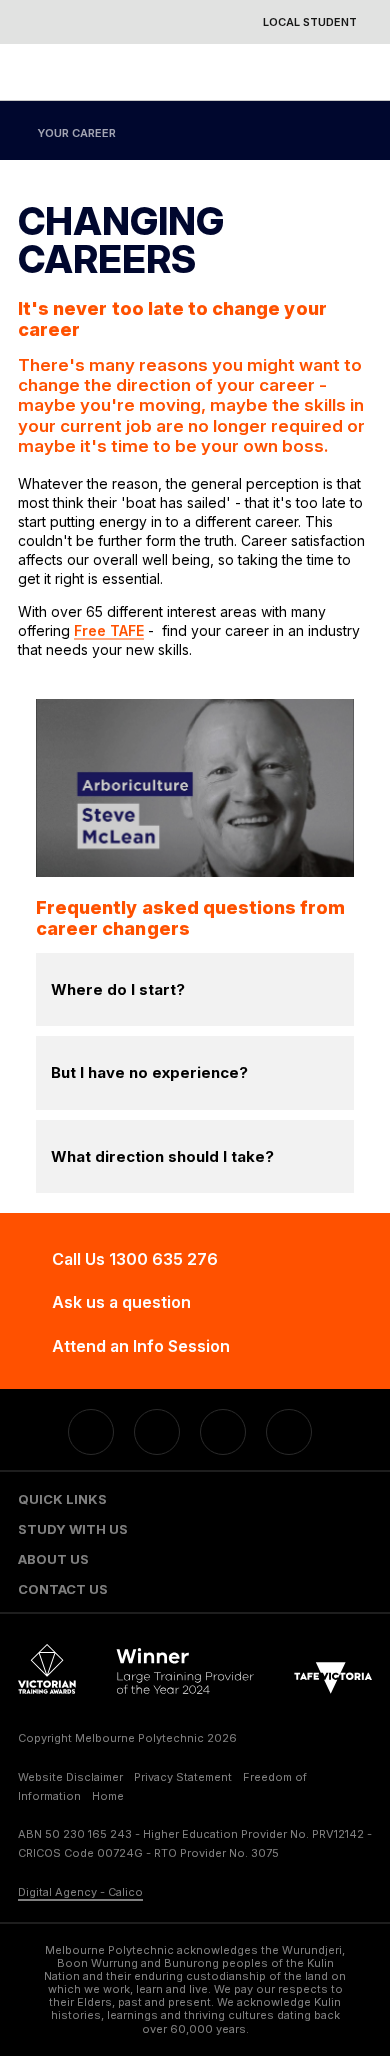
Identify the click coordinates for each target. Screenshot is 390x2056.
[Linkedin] (157, 1432)
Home (108, 1796)
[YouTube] (223, 1432)
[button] (195, 1499)
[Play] (195, 788)
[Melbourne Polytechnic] (182, 72)
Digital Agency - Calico (80, 1892)
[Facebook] (91, 1432)
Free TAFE (109, 630)
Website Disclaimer (70, 1777)
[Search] (352, 72)
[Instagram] (289, 1432)
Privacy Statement (183, 1777)
